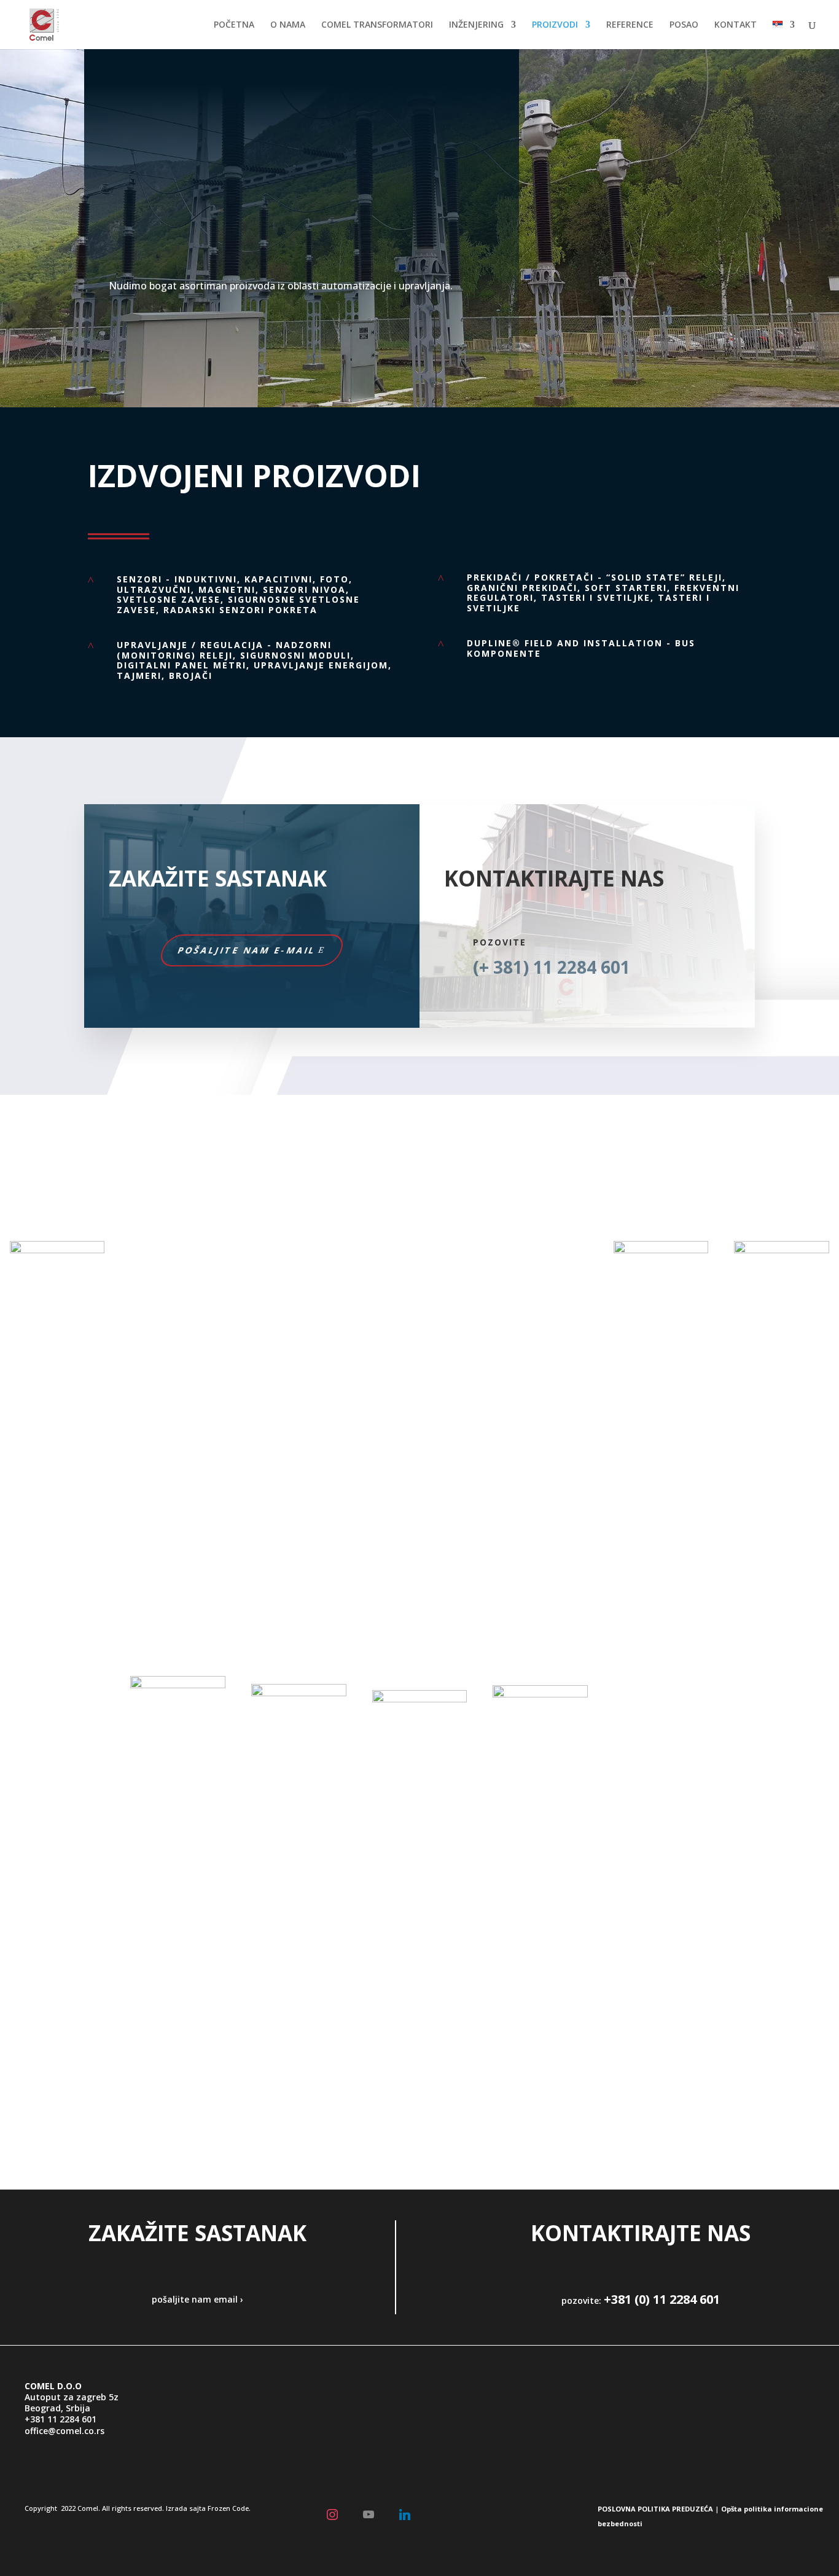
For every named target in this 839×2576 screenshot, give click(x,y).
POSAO (684, 25)
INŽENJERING (476, 25)
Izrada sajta (186, 2508)
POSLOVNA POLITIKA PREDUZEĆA (655, 2509)
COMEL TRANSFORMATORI (377, 25)
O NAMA (288, 25)
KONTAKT (736, 25)
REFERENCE (630, 25)
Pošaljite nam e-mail (247, 950)
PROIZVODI (555, 25)
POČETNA (234, 25)
